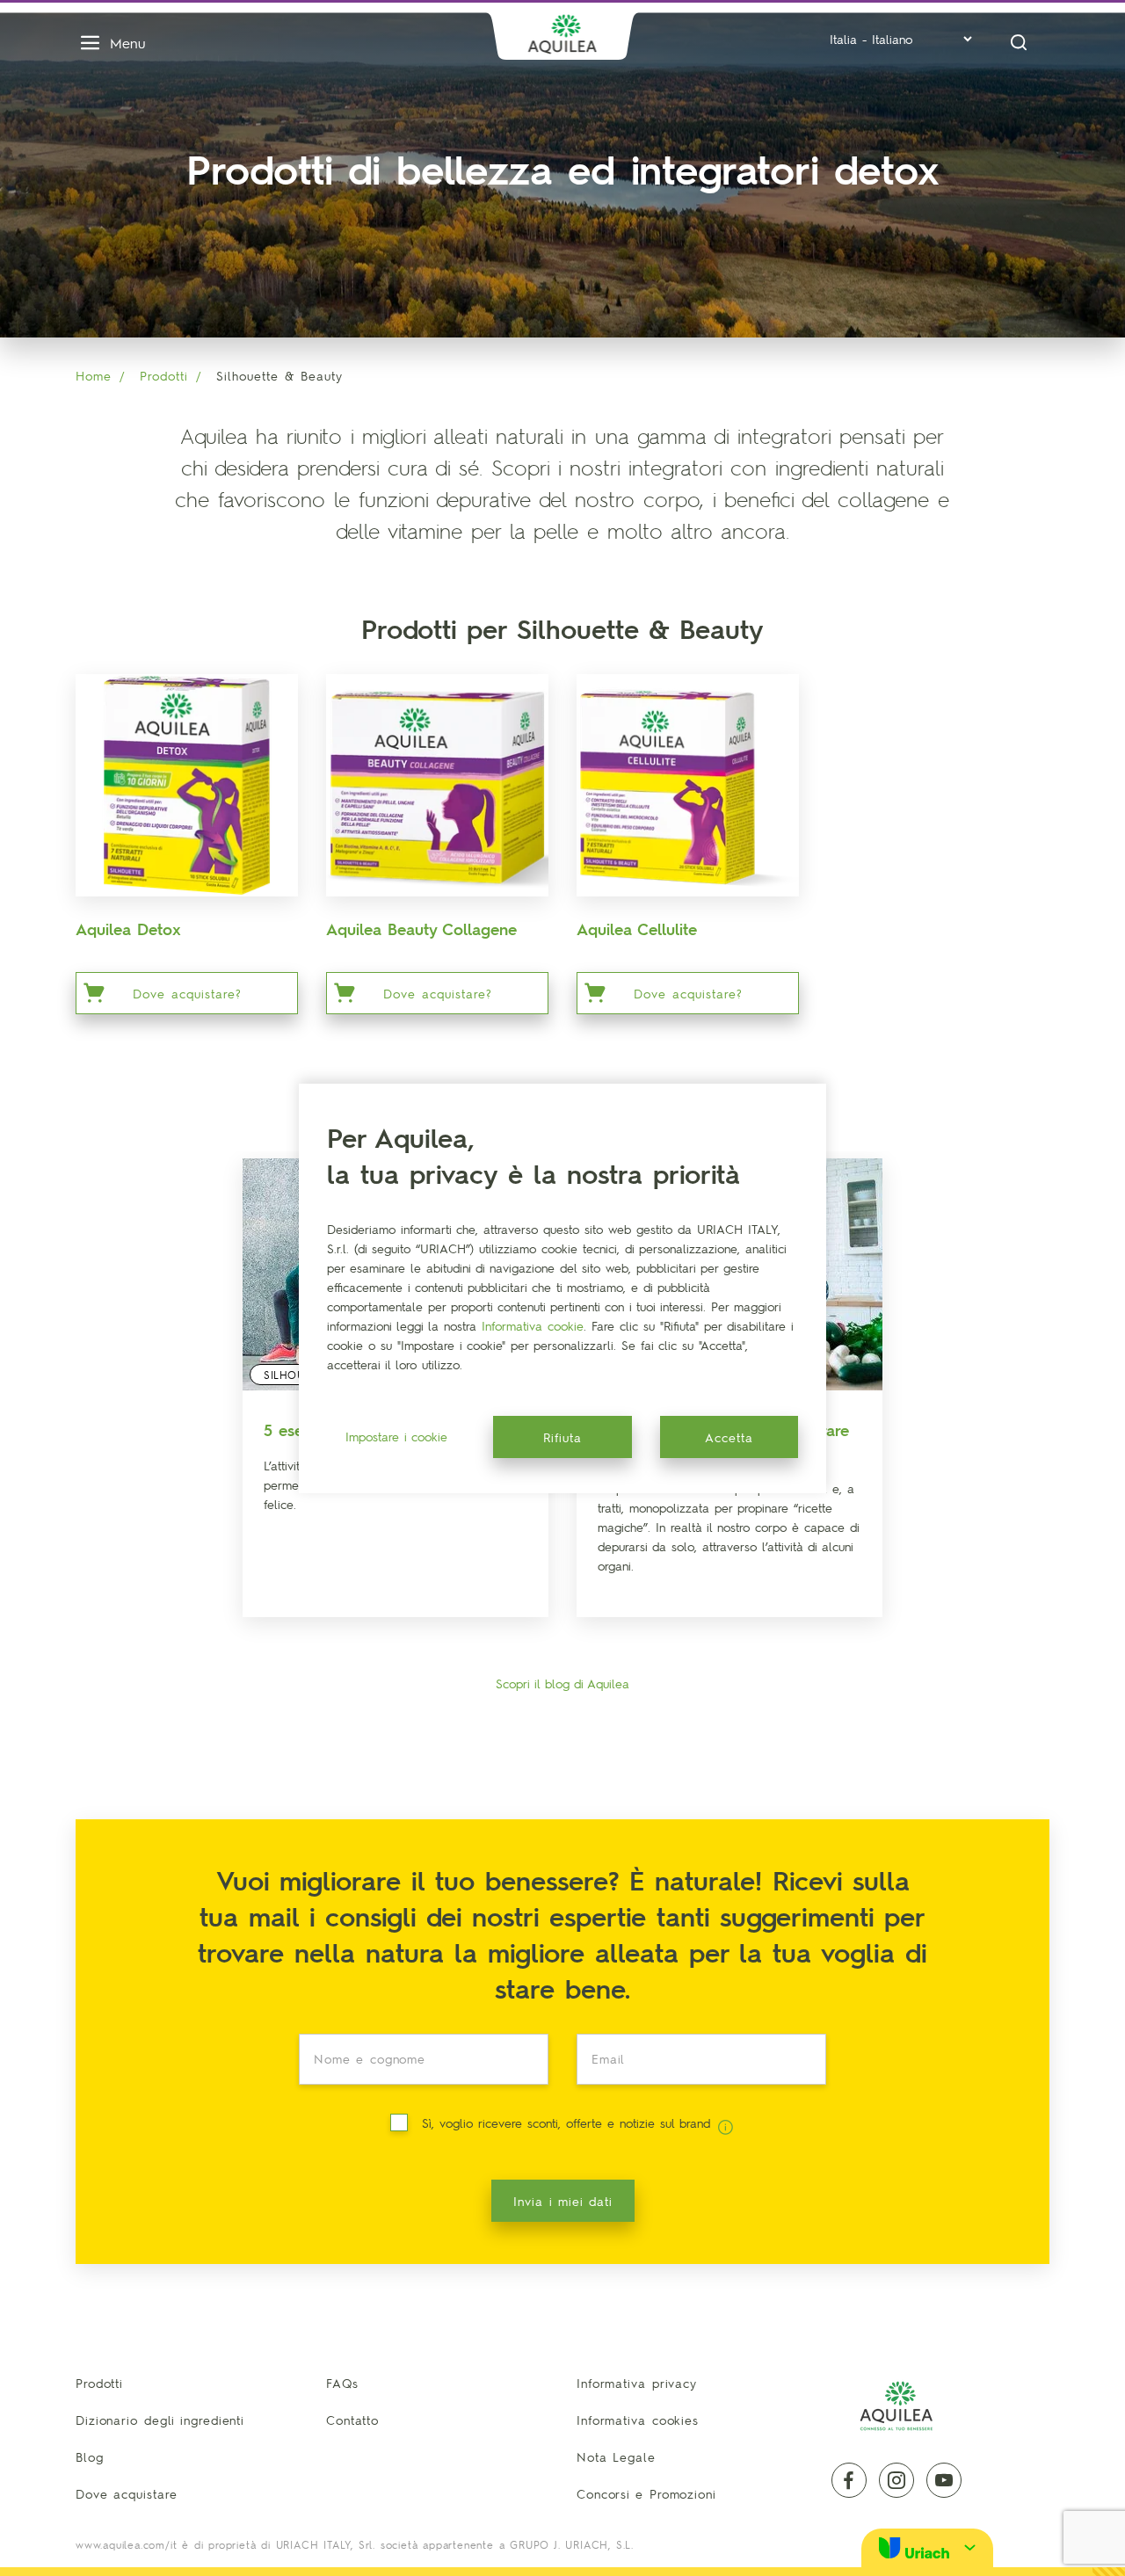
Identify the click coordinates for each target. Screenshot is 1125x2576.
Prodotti (164, 375)
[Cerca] (1019, 43)
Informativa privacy (637, 2383)
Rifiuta (562, 1437)
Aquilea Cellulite (637, 929)
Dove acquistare (127, 2493)
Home (94, 375)
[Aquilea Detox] (187, 785)
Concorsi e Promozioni (646, 2493)
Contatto (352, 2420)
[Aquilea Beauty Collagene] (437, 785)
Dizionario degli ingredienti (160, 2420)
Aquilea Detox (128, 929)
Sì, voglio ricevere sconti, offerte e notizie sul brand (568, 2122)
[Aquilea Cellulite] (688, 785)
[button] (927, 2547)
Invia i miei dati (563, 2201)
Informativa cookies (638, 2420)
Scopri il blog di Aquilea (562, 1683)
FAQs (342, 2383)
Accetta (729, 1437)
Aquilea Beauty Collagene (421, 929)
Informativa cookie (533, 1325)
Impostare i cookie (396, 1436)
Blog (90, 2456)
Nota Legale (616, 2456)
